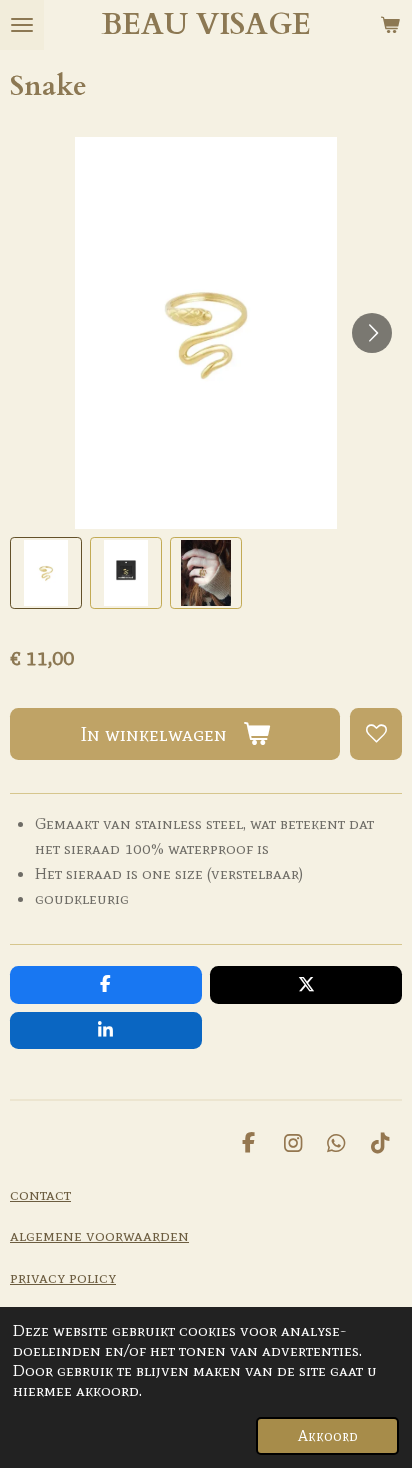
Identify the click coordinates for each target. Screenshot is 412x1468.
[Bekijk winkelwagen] (390, 25)
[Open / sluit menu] (22, 25)
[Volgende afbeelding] (372, 333)
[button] (46, 573)
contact (40, 1194)
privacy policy (63, 1277)
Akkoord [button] (327, 1436)
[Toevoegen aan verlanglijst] (376, 734)
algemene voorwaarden (99, 1235)
